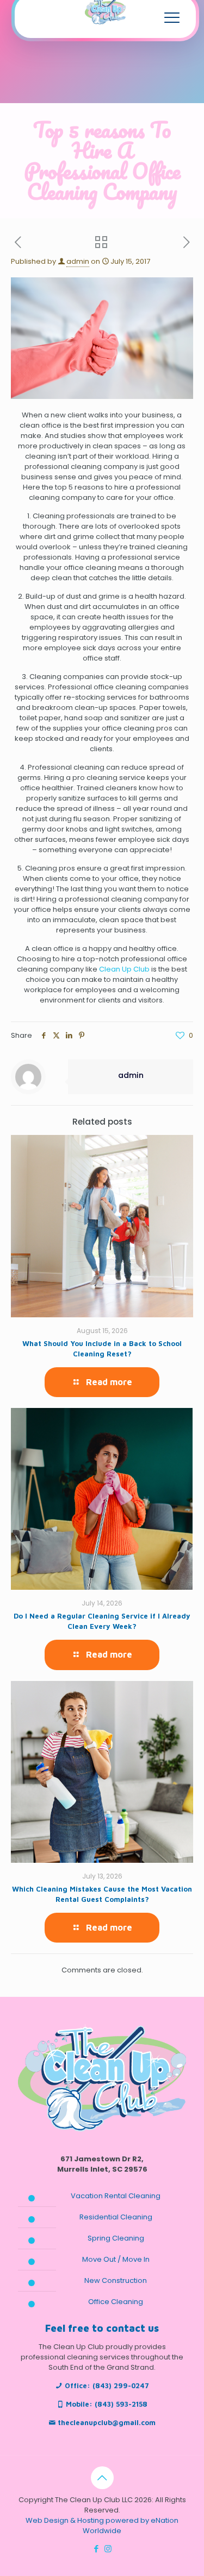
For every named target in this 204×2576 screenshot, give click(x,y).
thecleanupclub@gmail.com (107, 2422)
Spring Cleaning (116, 2238)
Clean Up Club (124, 969)
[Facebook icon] (97, 2549)
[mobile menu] (172, 17)
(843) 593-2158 (121, 2404)
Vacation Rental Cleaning (116, 2196)
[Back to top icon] (102, 2478)
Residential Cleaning (116, 2217)
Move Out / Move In (116, 2259)
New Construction (116, 2280)
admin (78, 261)
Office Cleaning (116, 2302)
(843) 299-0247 (121, 2385)
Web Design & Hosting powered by (88, 2520)
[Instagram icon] (108, 2549)
